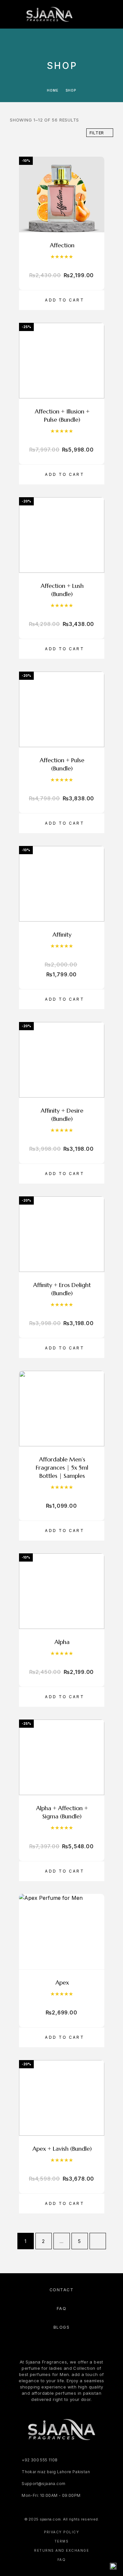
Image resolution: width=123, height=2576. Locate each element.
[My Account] (92, 14)
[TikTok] (82, 2454)
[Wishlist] (103, 14)
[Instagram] (55, 2454)
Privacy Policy (61, 2532)
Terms (62, 2541)
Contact (62, 2290)
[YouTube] (68, 2454)
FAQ (62, 2309)
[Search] (82, 14)
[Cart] (113, 14)
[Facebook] (41, 2454)
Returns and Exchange (61, 2550)
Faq (62, 2560)
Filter (97, 133)
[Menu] (13, 14)
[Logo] (49, 14)
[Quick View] (96, 212)
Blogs (62, 2327)
